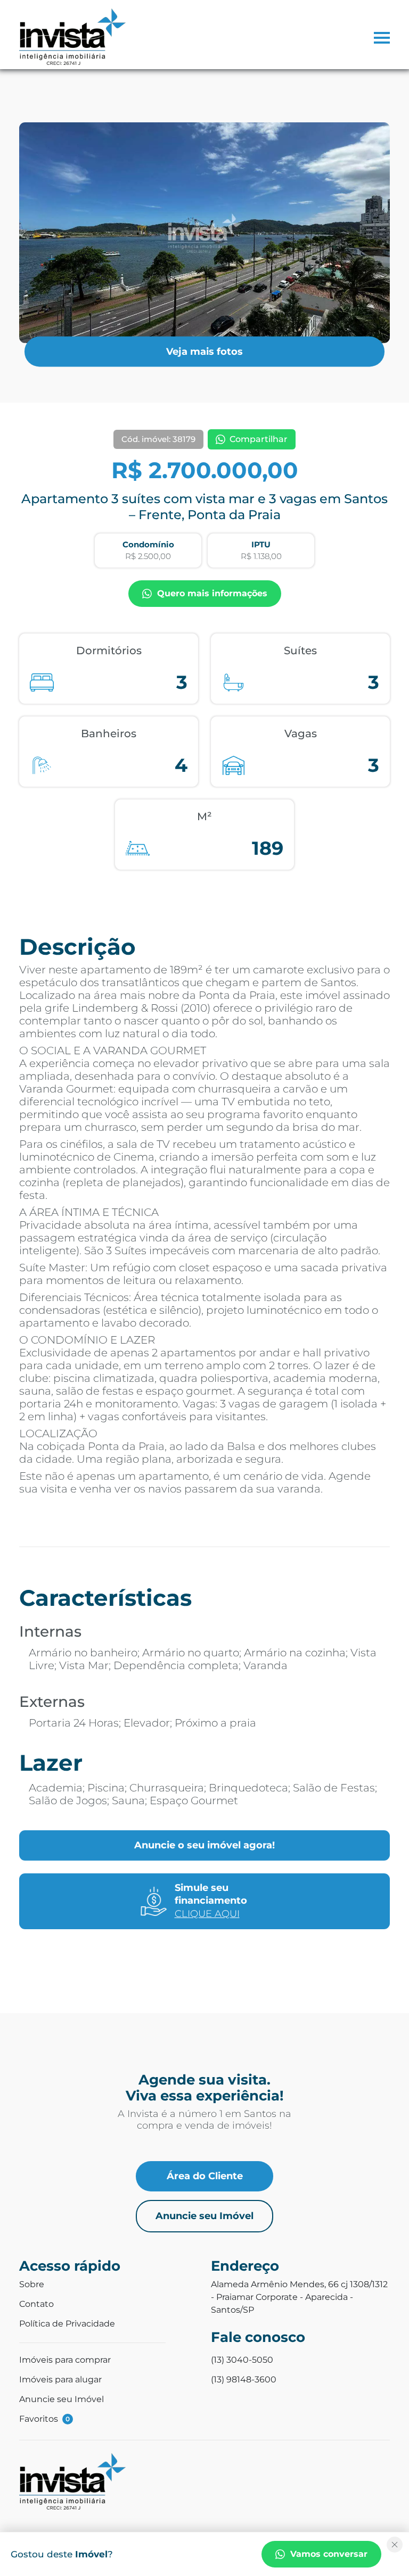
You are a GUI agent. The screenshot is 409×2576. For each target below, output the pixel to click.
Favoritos (44, 2419)
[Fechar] (395, 2545)
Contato (36, 2304)
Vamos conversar (329, 2554)
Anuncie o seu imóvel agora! (204, 1845)
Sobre (32, 2284)
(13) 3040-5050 (242, 2360)
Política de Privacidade (67, 2324)
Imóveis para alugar (60, 2379)
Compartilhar (259, 439)
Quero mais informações (212, 593)
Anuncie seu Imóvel (204, 2216)
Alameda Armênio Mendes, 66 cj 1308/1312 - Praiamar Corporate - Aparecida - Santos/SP (299, 2297)
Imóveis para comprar (65, 2360)
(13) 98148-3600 (244, 2379)
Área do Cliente (205, 2176)
